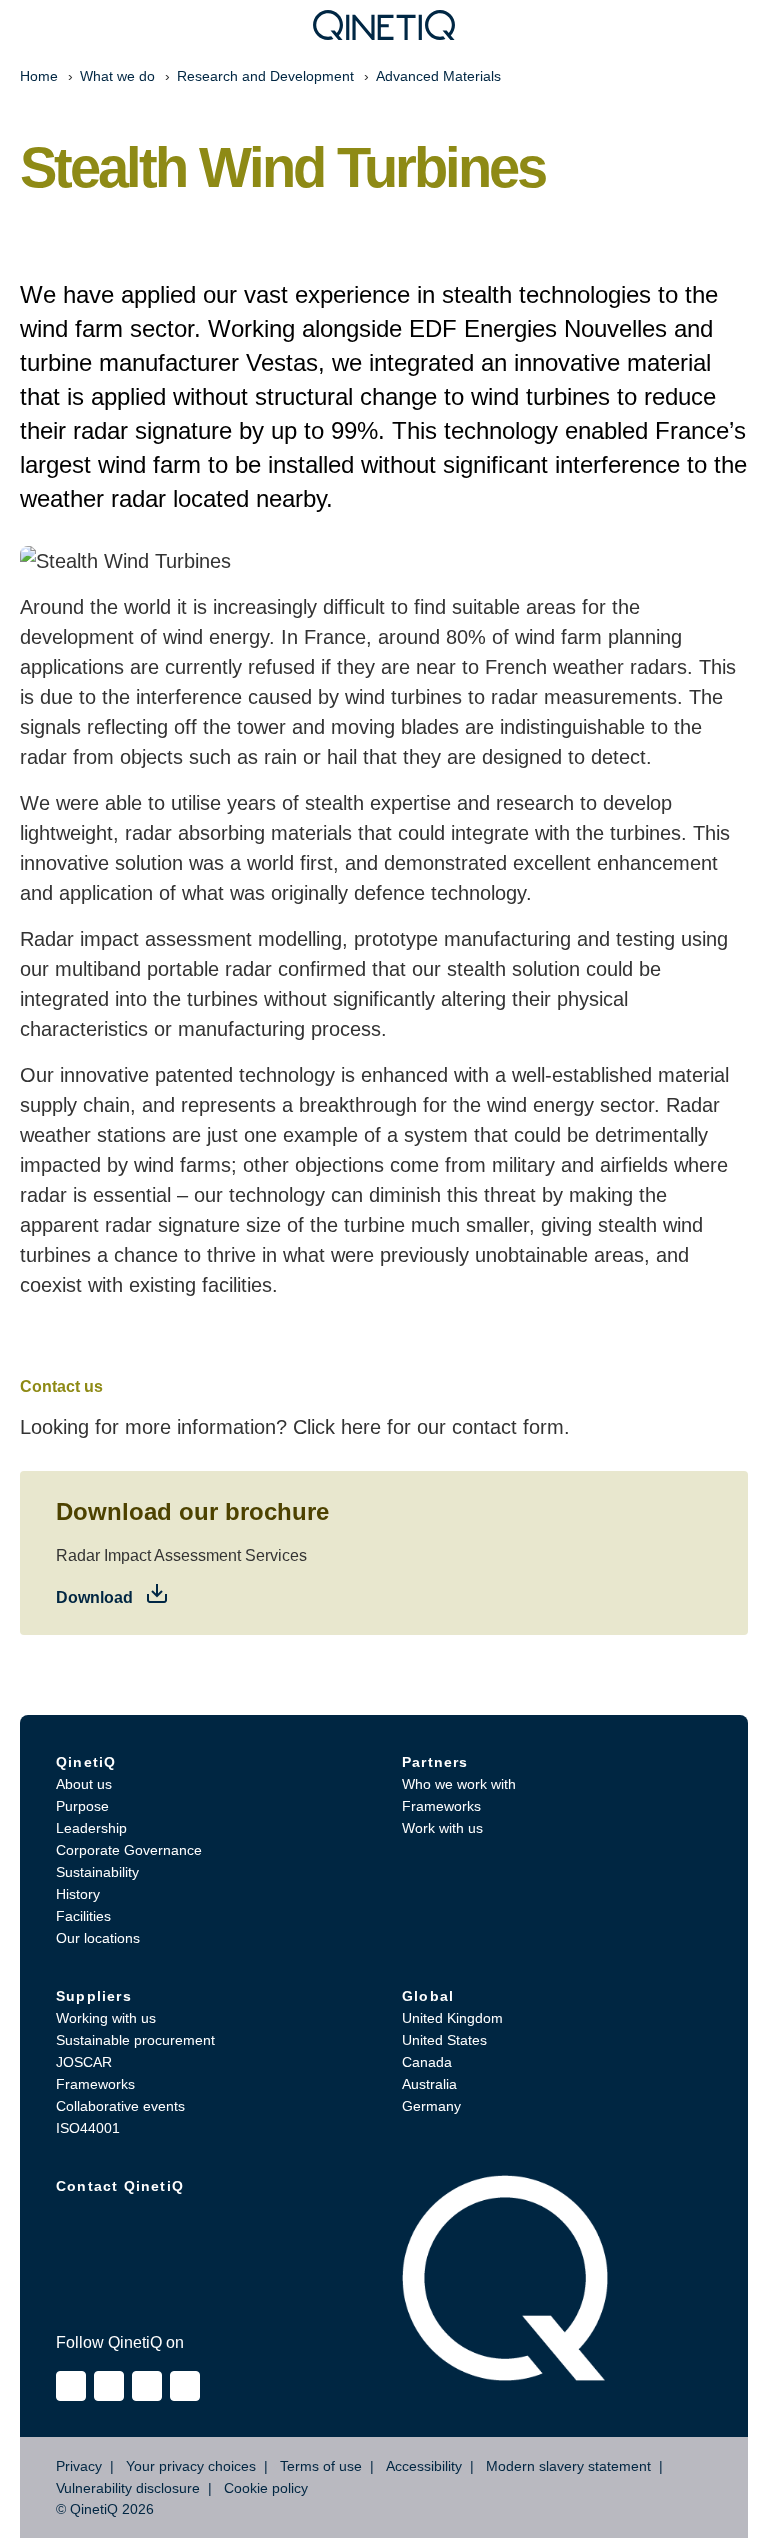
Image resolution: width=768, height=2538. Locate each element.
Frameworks (441, 1806)
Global (428, 1996)
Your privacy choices (191, 2466)
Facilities (83, 1916)
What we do (117, 76)
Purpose (82, 1806)
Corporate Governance (129, 1850)
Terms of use (321, 2466)
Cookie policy (266, 2488)
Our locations (98, 1938)
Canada (427, 2062)
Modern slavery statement (568, 2466)
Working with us (106, 2018)
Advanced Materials (438, 76)
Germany (431, 2106)
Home (39, 76)
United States (444, 2040)
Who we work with (459, 1784)
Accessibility (424, 2466)
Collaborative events (120, 2106)
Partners (435, 1762)
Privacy (79, 2466)
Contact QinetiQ (120, 2186)
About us (84, 1784)
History (78, 1894)
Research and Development (265, 76)
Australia (429, 2084)
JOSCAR (84, 2062)
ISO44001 (88, 2128)
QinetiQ (86, 1762)
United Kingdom (452, 2018)
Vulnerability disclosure (128, 2488)
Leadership (91, 1828)
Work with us (442, 1828)
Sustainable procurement (135, 2040)
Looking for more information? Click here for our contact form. (295, 1427)
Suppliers (94, 1996)
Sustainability (97, 1872)
